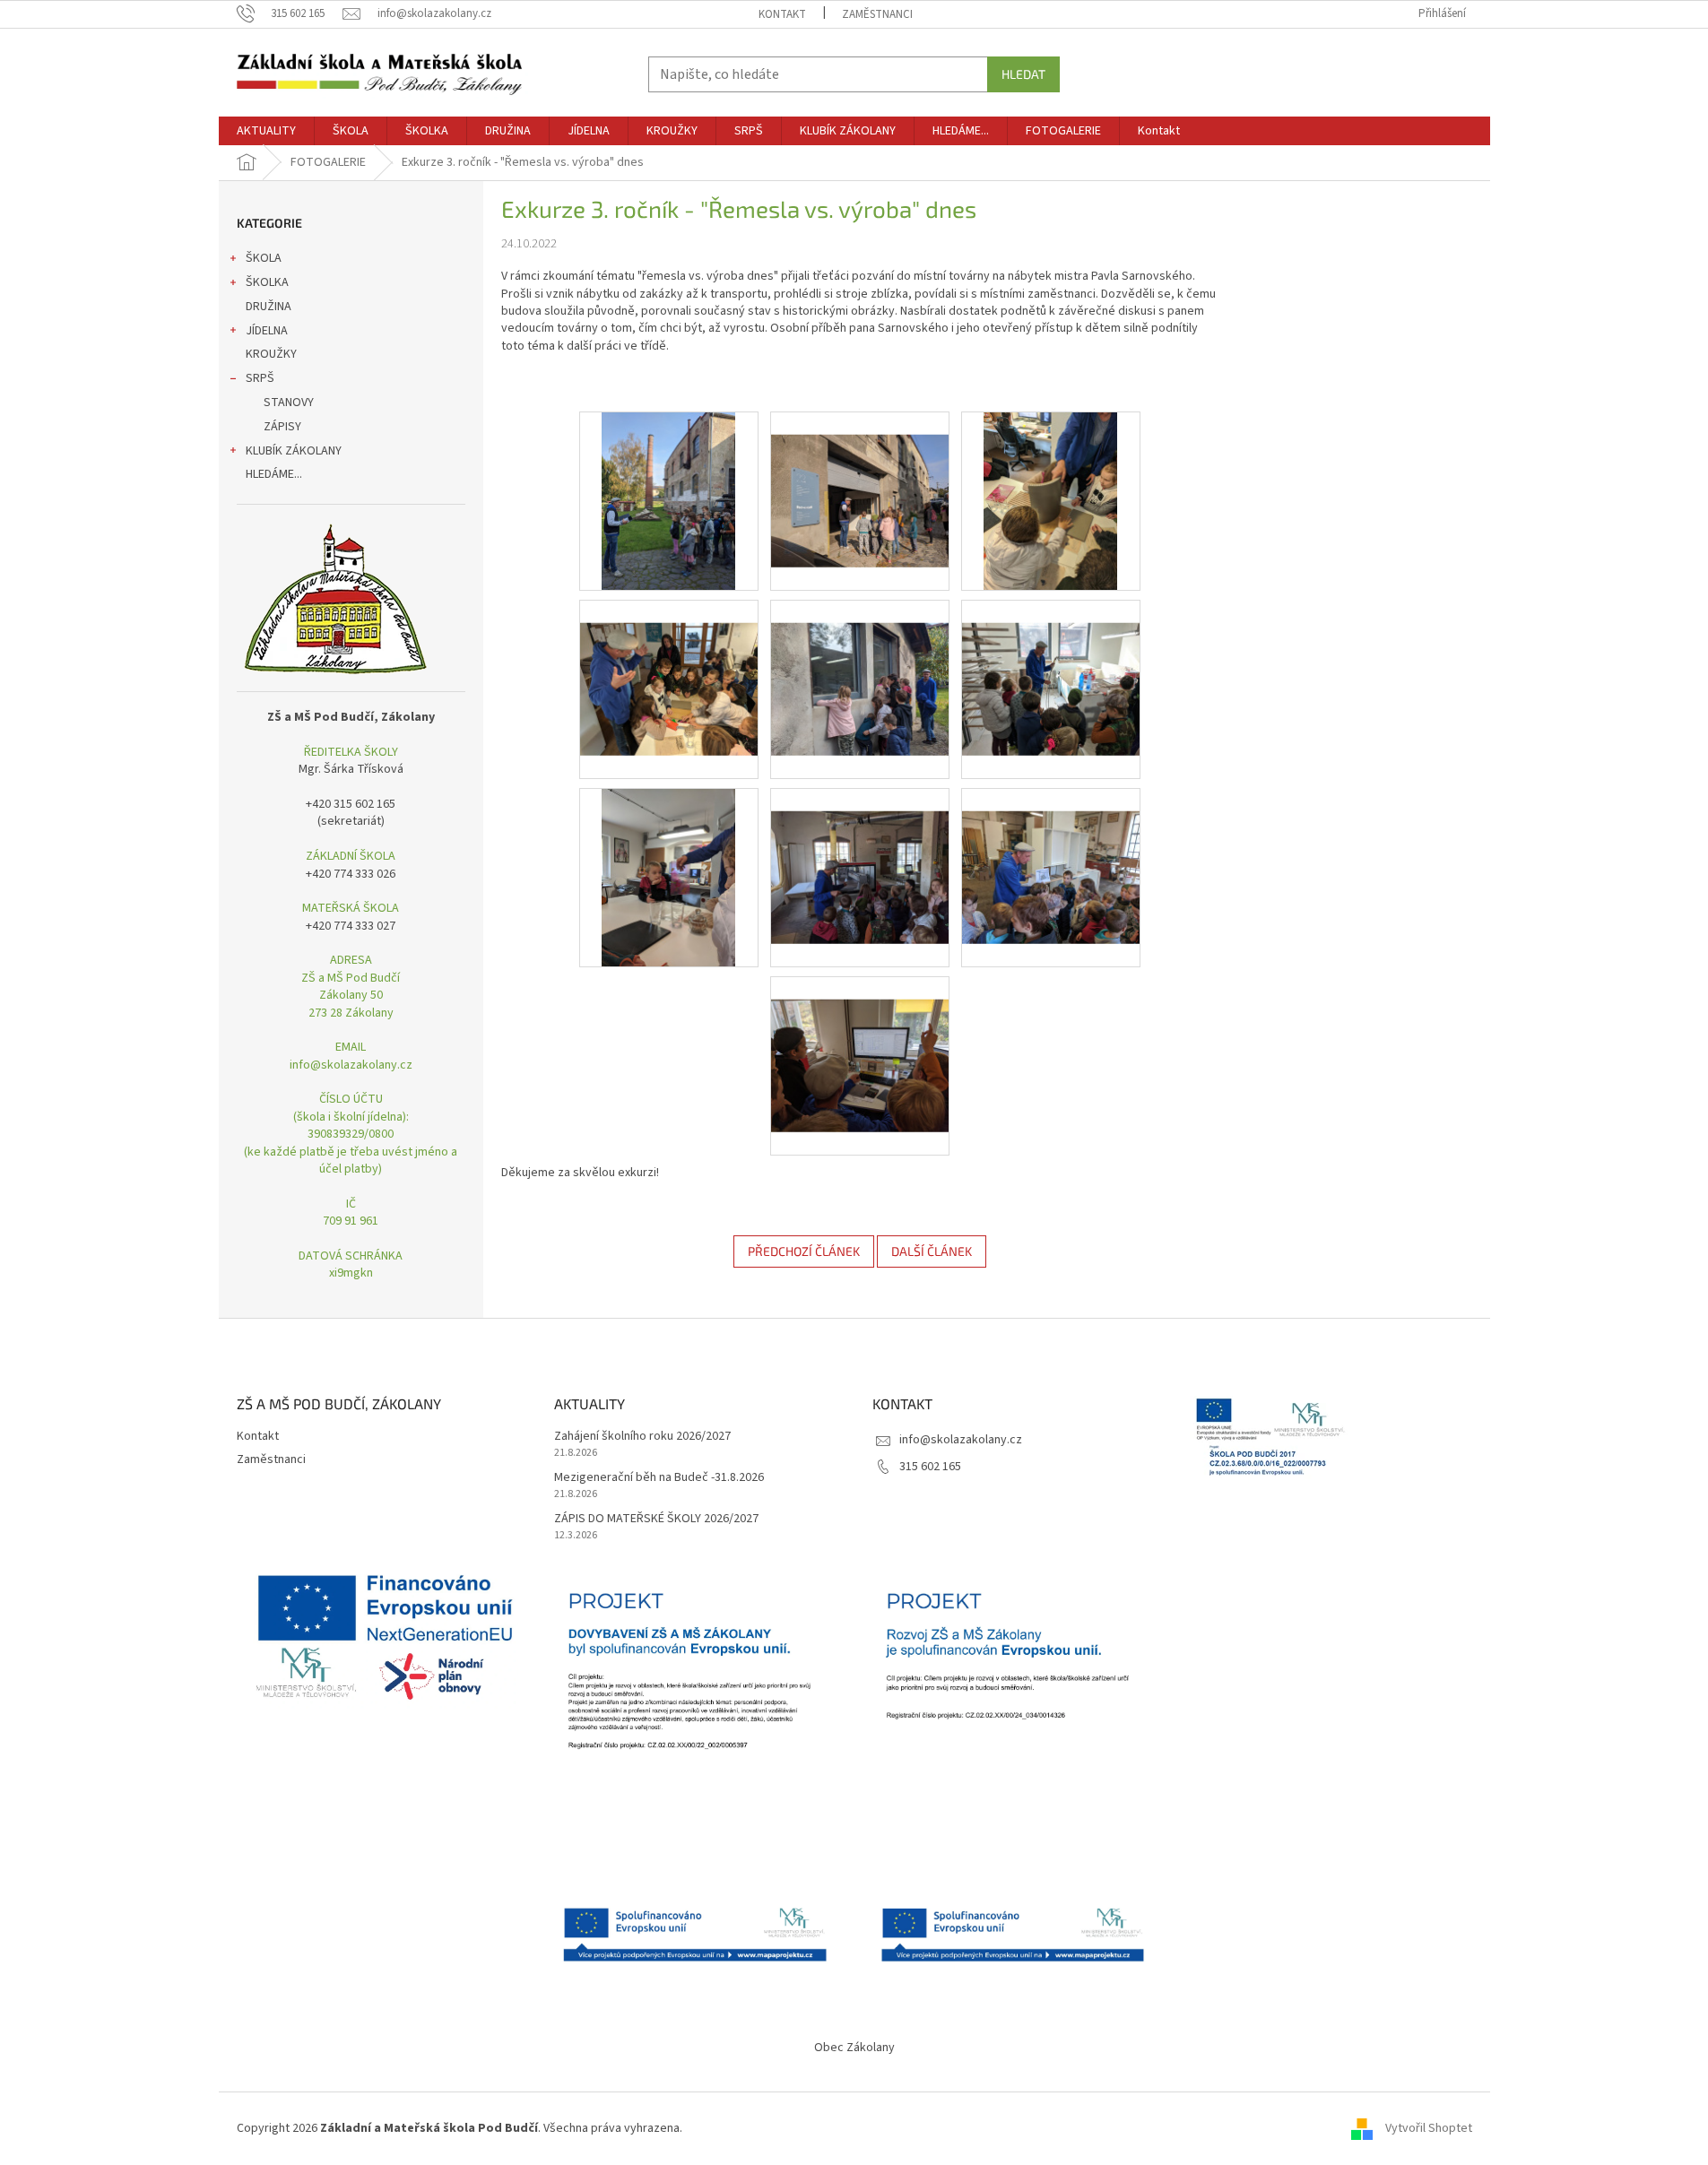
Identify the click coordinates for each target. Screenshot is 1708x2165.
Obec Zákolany (854, 2048)
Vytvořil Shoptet (1429, 2128)
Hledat (1023, 74)
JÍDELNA (267, 331)
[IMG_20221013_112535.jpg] (1050, 500)
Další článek (932, 1251)
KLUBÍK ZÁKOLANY (294, 451)
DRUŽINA (269, 307)
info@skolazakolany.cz (961, 1440)
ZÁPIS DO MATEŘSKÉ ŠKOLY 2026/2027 (656, 1519)
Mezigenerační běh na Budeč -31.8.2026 (659, 1478)
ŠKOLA (264, 258)
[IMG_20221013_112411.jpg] (669, 666)
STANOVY (289, 403)
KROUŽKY (271, 354)
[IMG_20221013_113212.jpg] (860, 1043)
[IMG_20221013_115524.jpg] (860, 854)
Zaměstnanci (877, 14)
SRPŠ (260, 378)
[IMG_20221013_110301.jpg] (860, 478)
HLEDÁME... (274, 474)
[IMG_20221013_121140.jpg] (1051, 666)
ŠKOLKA (267, 282)
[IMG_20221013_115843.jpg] (1051, 854)
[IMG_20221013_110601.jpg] (668, 500)
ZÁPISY (282, 427)
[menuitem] (266, 131)
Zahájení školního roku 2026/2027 (642, 1437)
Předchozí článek (804, 1251)
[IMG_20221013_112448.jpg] (668, 877)
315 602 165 (930, 1467)
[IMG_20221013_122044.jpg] (860, 666)
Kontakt (782, 14)
